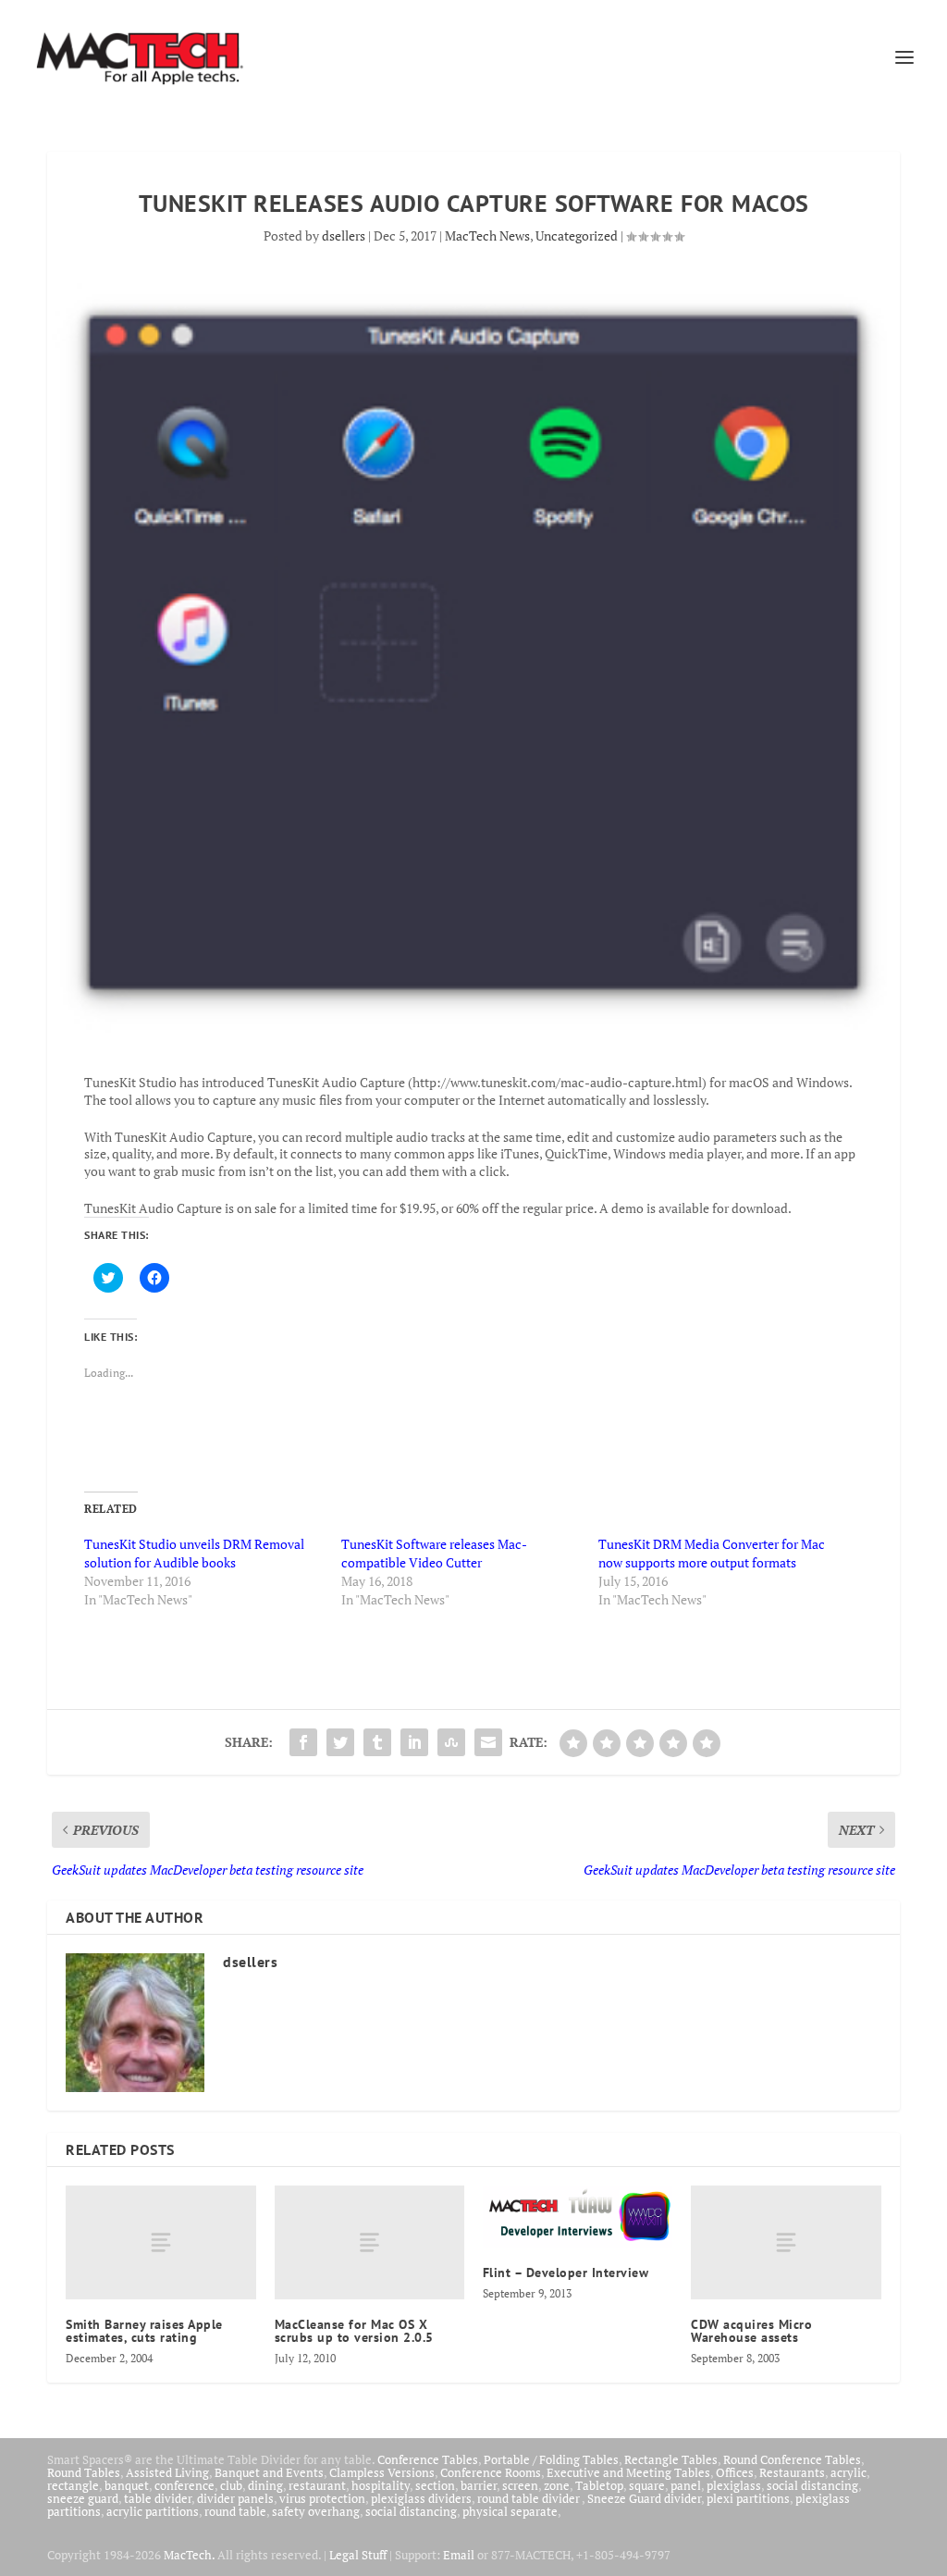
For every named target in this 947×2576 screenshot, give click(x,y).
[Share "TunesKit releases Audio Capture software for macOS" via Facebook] (303, 1742)
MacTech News (487, 235)
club (231, 2485)
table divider (158, 2498)
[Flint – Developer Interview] (578, 2217)
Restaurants (792, 2472)
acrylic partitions (153, 2511)
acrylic (849, 2472)
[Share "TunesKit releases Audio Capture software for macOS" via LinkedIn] (414, 1742)
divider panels (235, 2498)
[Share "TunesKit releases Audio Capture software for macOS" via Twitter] (340, 1742)
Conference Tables (428, 2459)
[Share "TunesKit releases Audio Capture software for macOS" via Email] (488, 1742)
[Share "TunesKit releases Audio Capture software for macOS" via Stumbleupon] (451, 1742)
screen (520, 2485)
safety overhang (316, 2511)
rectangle (73, 2485)
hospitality (381, 2485)
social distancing (812, 2485)
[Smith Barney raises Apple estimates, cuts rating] (160, 2242)
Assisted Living (167, 2472)
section (435, 2485)
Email (459, 2555)
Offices (735, 2472)
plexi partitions (748, 2498)
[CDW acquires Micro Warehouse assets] (786, 2242)
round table (235, 2511)
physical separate (510, 2511)
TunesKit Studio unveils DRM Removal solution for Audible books (194, 1553)
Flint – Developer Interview (566, 2273)
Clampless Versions (382, 2472)
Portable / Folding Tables (551, 2459)
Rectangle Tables (671, 2459)
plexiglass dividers (421, 2498)
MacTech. (189, 2555)
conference (184, 2485)
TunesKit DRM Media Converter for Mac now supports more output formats (712, 1553)
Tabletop (599, 2485)
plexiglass (734, 2485)
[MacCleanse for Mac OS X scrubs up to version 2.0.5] (369, 2242)
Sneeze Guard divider (644, 2498)
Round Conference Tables (792, 2459)
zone (557, 2485)
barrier (479, 2485)
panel (686, 2485)
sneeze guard (83, 2498)
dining (265, 2485)
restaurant (317, 2485)
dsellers (344, 235)
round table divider (529, 2498)
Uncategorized (577, 235)
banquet (127, 2485)
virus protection (322, 2498)
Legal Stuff (358, 2555)
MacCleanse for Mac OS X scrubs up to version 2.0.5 (354, 2331)
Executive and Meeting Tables (628, 2472)
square (647, 2485)
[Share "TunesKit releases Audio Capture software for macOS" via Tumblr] (377, 1742)
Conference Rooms (491, 2472)
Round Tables (84, 2472)
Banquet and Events (269, 2472)
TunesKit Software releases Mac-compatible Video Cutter (434, 1553)
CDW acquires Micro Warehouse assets (751, 2331)
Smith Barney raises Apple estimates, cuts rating (144, 2331)
